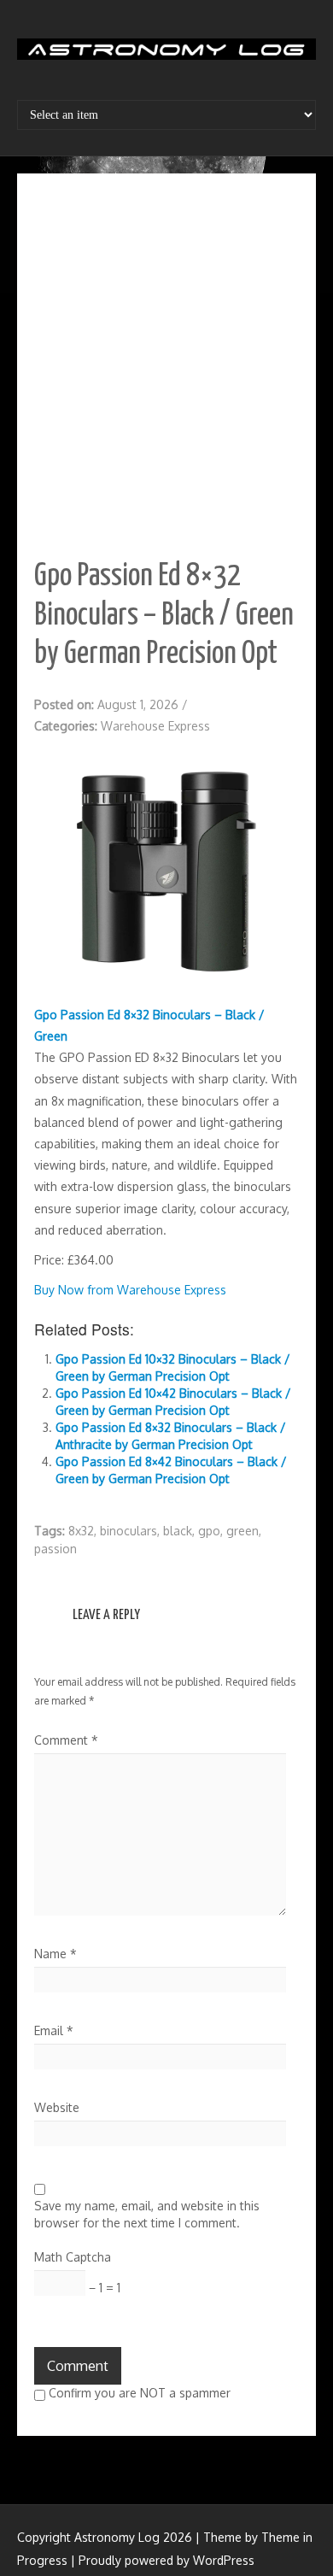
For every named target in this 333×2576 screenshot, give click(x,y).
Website (57, 2107)
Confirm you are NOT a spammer (138, 2393)
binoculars (129, 1531)
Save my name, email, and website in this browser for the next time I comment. (147, 2214)
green (242, 1531)
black (178, 1531)
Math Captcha (73, 2257)
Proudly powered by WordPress (166, 2560)
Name (55, 1954)
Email (54, 2030)
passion (55, 1549)
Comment (66, 1740)
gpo (209, 1531)
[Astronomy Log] (166, 56)
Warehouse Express (155, 726)
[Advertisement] (166, 366)
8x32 (81, 1531)
